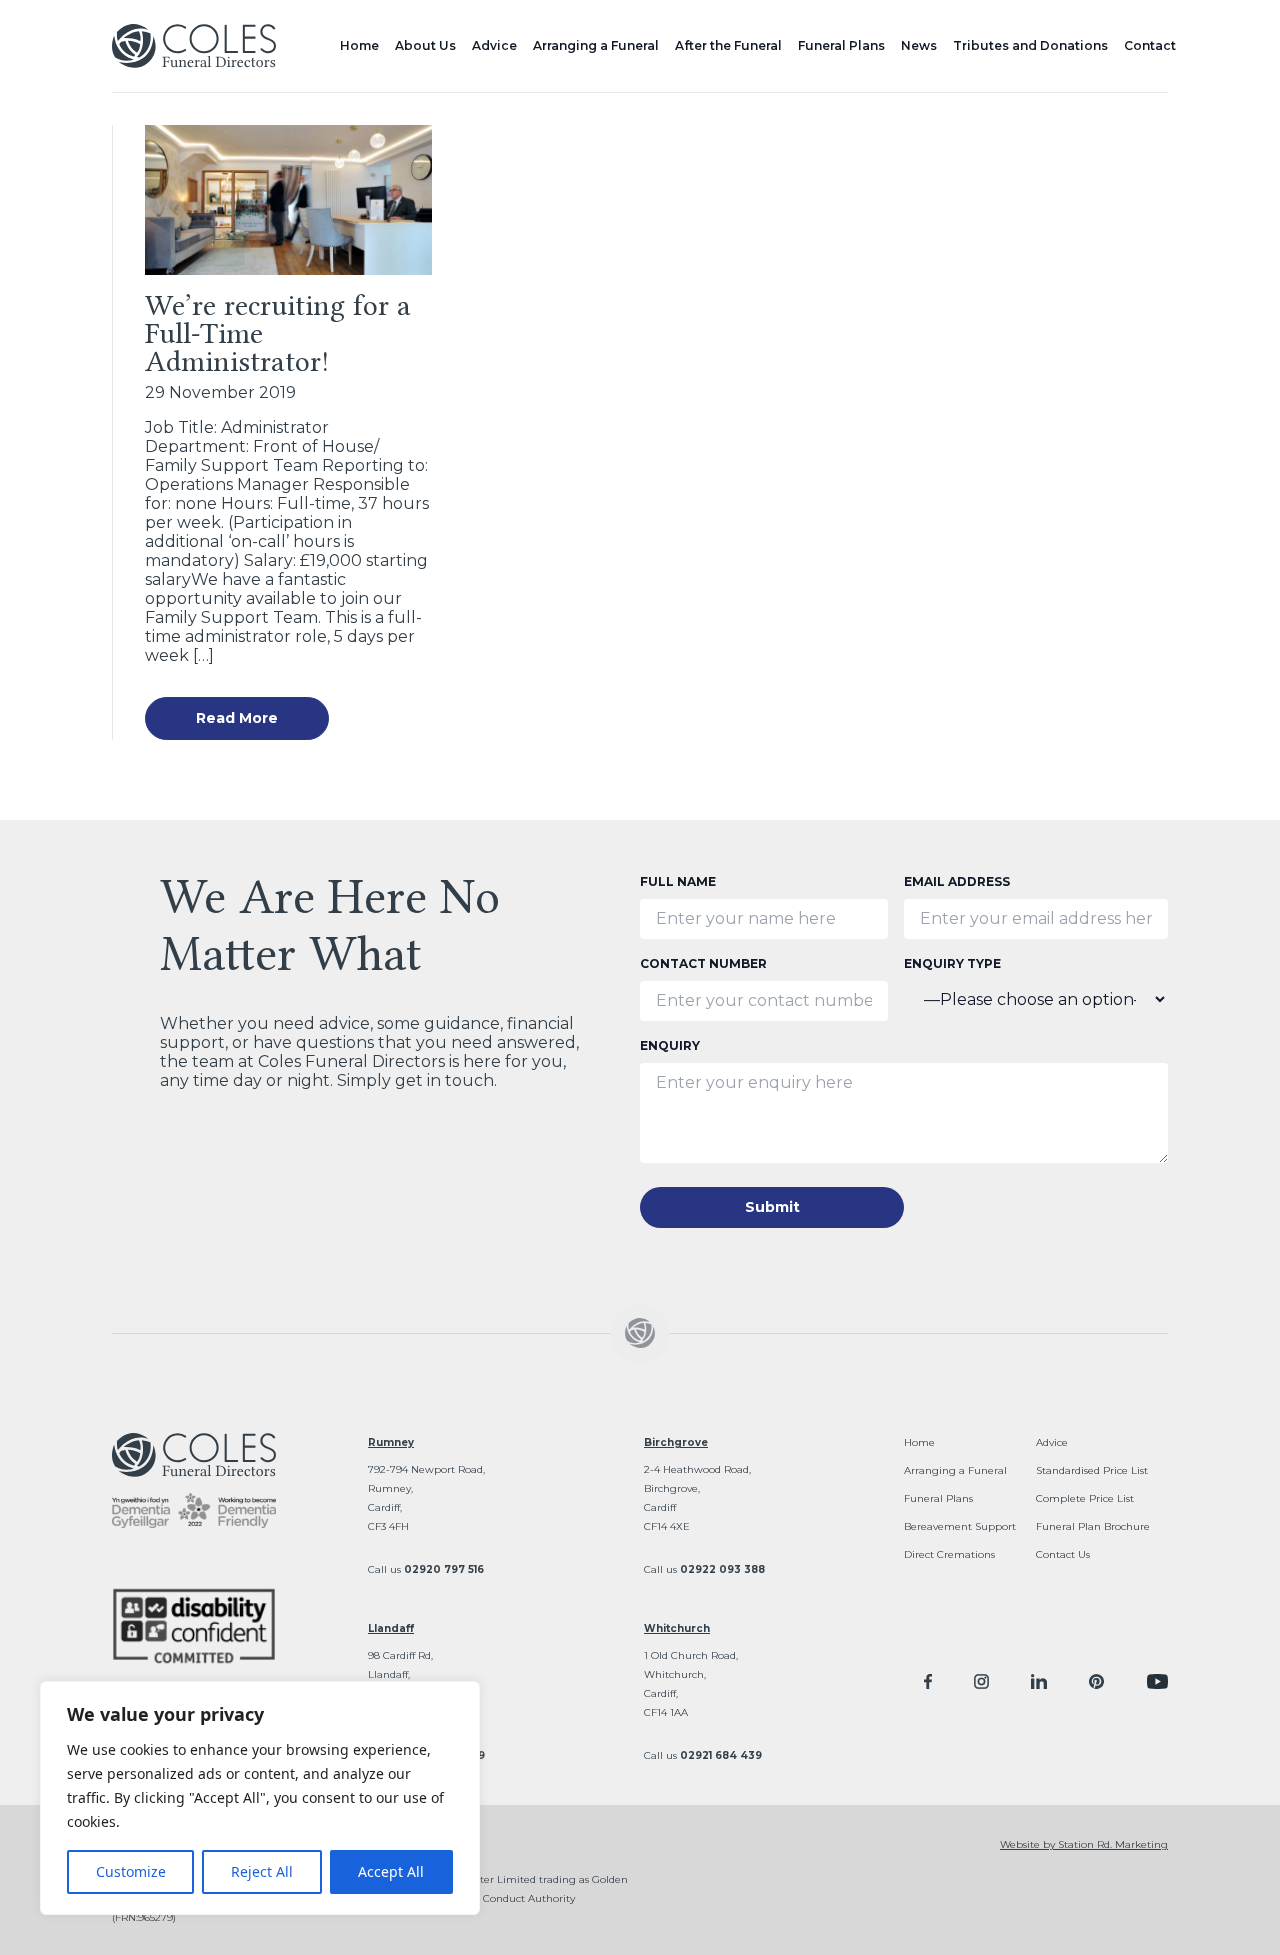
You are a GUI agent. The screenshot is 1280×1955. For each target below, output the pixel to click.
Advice (494, 45)
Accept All (391, 1871)
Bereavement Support (960, 1526)
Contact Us (1063, 1554)
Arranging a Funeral (596, 45)
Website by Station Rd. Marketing (1084, 1844)
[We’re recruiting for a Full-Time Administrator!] (288, 200)
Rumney (391, 1442)
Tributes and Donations (1030, 45)
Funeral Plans (841, 45)
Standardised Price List (1092, 1470)
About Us (425, 45)
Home (359, 45)
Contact (1150, 45)
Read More (237, 718)
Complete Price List (1085, 1498)
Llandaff (391, 1628)
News (919, 45)
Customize (131, 1871)
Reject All (262, 1871)
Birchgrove (676, 1442)
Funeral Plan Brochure (1093, 1526)
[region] (260, 1798)
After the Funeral (728, 45)
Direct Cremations (949, 1554)
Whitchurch (677, 1628)
